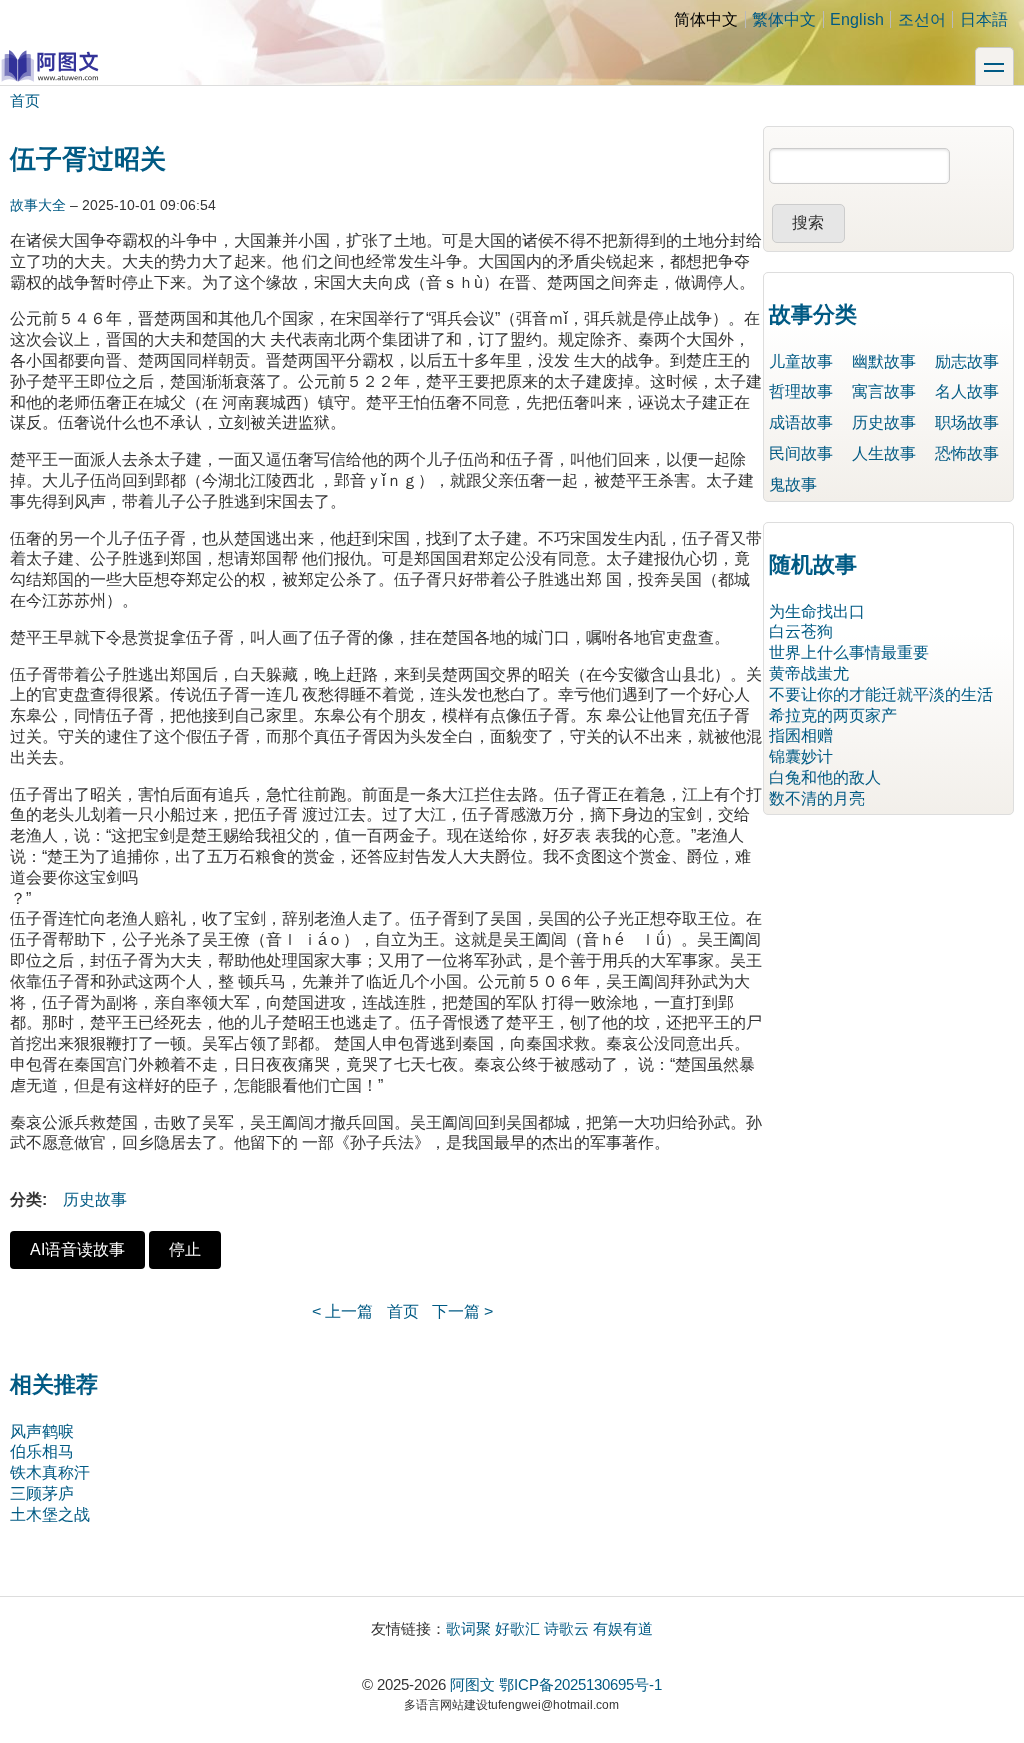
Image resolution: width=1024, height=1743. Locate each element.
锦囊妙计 (801, 756)
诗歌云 (566, 1628)
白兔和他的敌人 (825, 777)
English (857, 19)
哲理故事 (801, 391)
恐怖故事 (967, 453)
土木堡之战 (50, 1514)
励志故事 (967, 361)
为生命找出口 (817, 611)
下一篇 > (462, 1311)
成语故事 (801, 422)
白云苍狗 (801, 631)
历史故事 (95, 1199)
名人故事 (967, 391)
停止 (185, 1249)
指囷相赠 (801, 735)
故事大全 (38, 205)
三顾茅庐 (42, 1493)
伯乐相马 (42, 1451)
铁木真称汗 (50, 1472)
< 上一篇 (342, 1311)
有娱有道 (623, 1628)
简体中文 (706, 19)
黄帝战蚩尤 (809, 673)
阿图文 (472, 1684)
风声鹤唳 (42, 1431)
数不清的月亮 (817, 798)
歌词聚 (468, 1628)
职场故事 (967, 422)
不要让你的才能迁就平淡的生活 (881, 694)
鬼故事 (793, 484)
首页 (25, 100)
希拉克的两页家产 (833, 715)
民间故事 (801, 453)
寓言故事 (884, 391)
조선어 (922, 19)
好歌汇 (517, 1628)
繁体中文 (784, 19)
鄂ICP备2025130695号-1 (580, 1684)
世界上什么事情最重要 (849, 652)
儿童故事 (801, 361)
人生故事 (884, 453)
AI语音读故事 (77, 1249)
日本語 (984, 19)
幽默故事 (884, 361)
